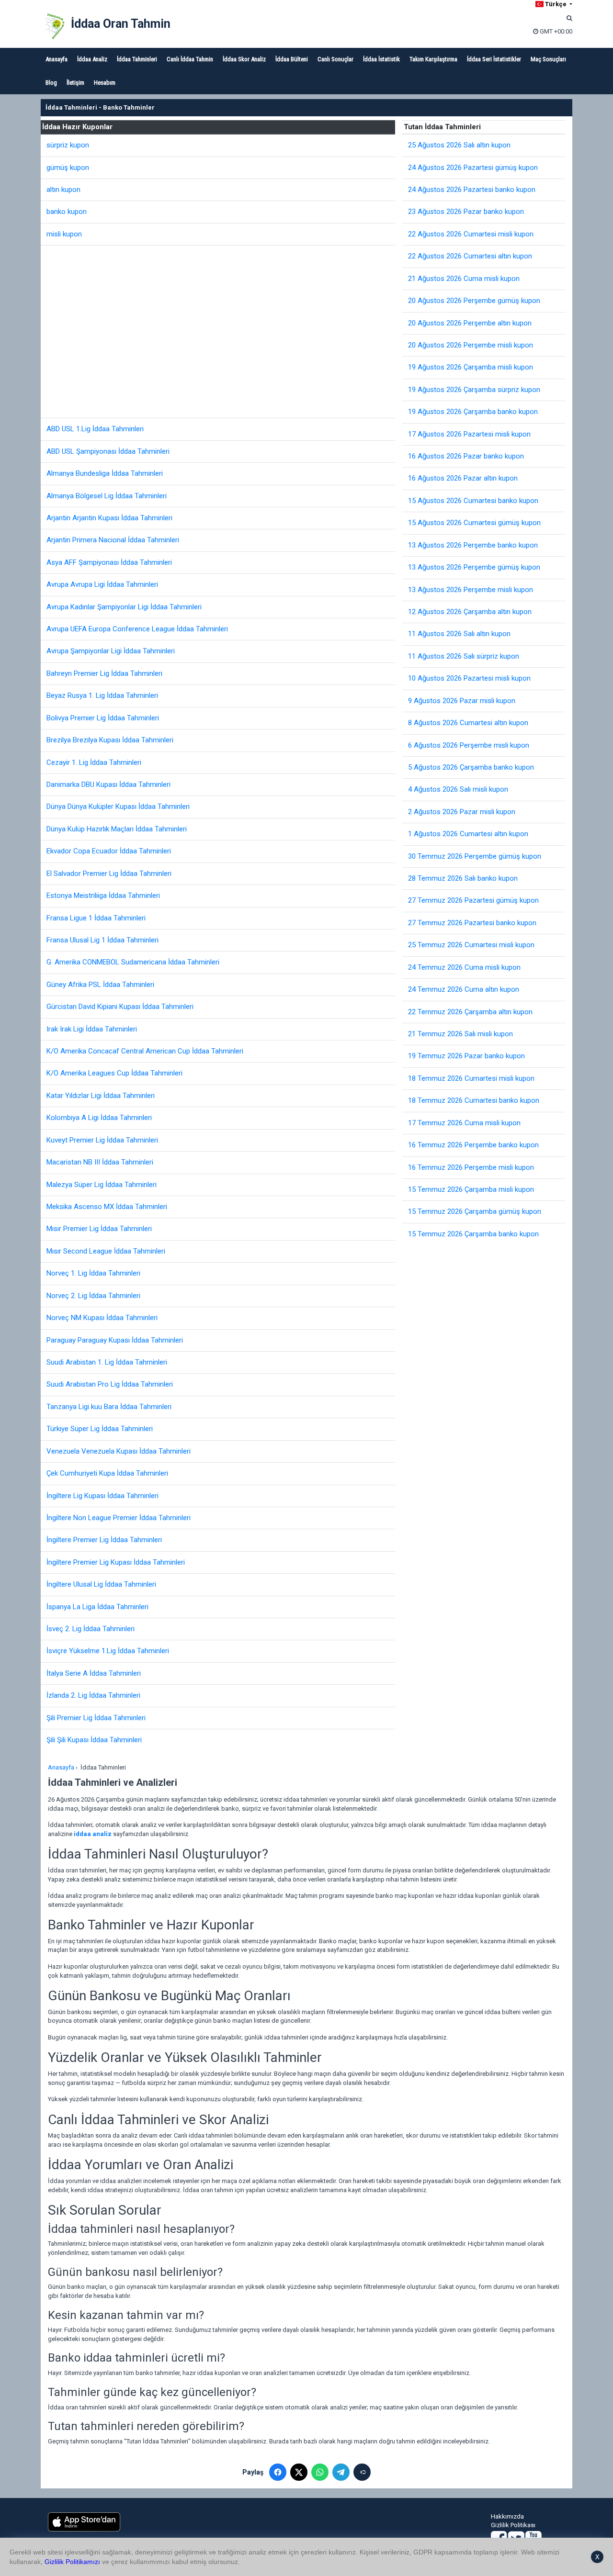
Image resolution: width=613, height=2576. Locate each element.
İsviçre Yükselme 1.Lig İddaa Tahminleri (108, 1651)
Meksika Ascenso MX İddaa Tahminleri (107, 1207)
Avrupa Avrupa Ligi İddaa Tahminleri (102, 584)
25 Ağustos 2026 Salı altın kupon (459, 145)
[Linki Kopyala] (362, 2472)
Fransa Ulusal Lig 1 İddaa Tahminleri (102, 940)
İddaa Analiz (92, 59)
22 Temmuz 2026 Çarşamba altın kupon (470, 1012)
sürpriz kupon (68, 145)
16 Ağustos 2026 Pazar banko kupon (466, 456)
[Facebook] (278, 2472)
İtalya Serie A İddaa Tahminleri (94, 1673)
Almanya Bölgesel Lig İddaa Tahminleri (107, 496)
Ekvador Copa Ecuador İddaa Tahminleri (109, 851)
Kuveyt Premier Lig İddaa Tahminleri (102, 1140)
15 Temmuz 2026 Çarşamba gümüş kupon (475, 1211)
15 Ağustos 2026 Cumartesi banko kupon (473, 501)
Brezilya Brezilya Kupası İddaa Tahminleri (110, 740)
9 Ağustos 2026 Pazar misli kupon (462, 701)
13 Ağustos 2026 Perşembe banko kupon (473, 545)
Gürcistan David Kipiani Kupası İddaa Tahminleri (120, 1007)
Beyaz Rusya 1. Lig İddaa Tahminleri (102, 695)
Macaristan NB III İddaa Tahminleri (100, 1162)
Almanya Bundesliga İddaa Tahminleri (105, 473)
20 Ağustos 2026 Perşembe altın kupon (470, 323)
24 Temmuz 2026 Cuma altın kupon (464, 989)
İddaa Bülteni (292, 59)
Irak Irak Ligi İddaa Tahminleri (92, 1029)
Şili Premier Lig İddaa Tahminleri (96, 1718)
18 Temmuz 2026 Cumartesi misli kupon (471, 1078)
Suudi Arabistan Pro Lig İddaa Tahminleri (110, 1384)
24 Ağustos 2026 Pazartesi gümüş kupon (473, 168)
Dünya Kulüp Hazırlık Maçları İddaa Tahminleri (117, 829)
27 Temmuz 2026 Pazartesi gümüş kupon (473, 900)
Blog (51, 83)
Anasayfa (57, 59)
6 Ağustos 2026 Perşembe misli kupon (469, 745)
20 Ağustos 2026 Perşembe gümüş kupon (474, 301)
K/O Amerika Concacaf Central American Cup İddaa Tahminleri (145, 1051)
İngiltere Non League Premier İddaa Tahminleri (119, 1518)
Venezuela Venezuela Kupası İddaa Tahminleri (119, 1451)
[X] (299, 2472)
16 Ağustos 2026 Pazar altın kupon (463, 478)
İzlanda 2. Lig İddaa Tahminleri (93, 1695)
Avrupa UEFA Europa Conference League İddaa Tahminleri (137, 629)
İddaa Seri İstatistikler (494, 59)
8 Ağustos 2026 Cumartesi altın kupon (468, 723)
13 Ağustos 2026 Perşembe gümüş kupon (474, 567)
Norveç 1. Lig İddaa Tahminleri (93, 1273)
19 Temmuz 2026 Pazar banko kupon (466, 1056)
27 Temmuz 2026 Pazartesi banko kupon (472, 923)
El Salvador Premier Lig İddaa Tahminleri (109, 874)
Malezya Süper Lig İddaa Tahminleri (102, 1185)
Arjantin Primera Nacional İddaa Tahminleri (113, 540)
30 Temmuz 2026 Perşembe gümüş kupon (475, 856)
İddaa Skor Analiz (244, 59)
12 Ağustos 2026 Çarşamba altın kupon (470, 612)
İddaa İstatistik (381, 59)
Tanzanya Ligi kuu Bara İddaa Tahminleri (109, 1407)
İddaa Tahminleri (137, 59)
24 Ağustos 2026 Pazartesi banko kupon (472, 190)
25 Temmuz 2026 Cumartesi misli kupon (471, 945)
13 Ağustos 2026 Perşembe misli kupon (471, 590)
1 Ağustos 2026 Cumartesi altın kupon (468, 834)
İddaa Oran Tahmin (121, 24)
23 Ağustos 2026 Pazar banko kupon (466, 212)
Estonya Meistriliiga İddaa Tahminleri (103, 896)
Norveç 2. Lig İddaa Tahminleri (93, 1296)
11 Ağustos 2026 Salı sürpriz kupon (464, 656)
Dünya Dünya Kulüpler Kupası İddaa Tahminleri (118, 806)
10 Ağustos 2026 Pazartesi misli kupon (469, 678)
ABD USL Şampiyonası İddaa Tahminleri (108, 451)
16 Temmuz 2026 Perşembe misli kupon (471, 1167)
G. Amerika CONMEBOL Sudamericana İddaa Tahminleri (133, 962)
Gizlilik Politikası (513, 2525)
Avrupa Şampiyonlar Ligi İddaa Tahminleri (111, 651)
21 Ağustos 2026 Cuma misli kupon (464, 279)
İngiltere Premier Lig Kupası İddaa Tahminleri (116, 1562)
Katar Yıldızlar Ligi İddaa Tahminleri (101, 1096)
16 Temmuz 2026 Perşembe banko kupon (473, 1145)
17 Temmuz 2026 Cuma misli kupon (464, 1123)
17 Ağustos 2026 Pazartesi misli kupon (469, 434)
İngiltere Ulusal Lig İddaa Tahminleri (101, 1584)
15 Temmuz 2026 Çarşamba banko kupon (473, 1234)
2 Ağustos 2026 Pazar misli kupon (462, 812)
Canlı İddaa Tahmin (190, 59)
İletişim (75, 83)
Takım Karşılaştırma (433, 59)
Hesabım (105, 83)
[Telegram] (341, 2472)
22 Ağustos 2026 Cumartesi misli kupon (471, 234)
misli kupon (64, 234)
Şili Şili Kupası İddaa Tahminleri (94, 1740)
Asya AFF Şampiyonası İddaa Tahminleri (109, 562)
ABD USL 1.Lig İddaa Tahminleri (95, 429)
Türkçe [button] (556, 4)
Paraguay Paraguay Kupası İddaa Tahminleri (115, 1340)
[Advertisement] (221, 332)
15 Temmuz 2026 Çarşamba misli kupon (471, 1189)
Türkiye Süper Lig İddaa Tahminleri (100, 1429)
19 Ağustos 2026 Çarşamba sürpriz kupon (474, 390)
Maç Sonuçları (548, 59)
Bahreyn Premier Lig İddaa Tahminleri (104, 673)
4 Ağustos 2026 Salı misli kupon (458, 789)
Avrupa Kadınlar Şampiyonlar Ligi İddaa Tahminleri (124, 607)
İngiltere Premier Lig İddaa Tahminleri (104, 1540)
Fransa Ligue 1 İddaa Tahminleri (96, 918)
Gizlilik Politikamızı (72, 2562)
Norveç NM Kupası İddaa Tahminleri (102, 1318)
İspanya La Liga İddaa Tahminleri (97, 1607)
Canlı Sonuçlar (335, 59)
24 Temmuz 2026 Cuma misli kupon (464, 967)
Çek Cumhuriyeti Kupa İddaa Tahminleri (107, 1473)
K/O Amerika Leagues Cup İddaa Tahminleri (114, 1073)
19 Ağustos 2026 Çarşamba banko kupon (473, 412)
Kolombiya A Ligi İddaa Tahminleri (99, 1118)
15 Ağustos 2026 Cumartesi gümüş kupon (474, 523)
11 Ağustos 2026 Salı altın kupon (459, 634)
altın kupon (63, 190)
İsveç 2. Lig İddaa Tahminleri (91, 1629)
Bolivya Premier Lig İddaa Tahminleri (103, 718)
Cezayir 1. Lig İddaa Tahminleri (94, 762)
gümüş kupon (68, 168)
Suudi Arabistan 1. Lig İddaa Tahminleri (107, 1362)
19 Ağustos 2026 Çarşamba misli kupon (471, 367)
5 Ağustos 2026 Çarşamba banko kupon (471, 767)
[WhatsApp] (320, 2472)
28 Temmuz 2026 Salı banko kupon (463, 878)
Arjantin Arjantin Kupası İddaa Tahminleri (109, 518)
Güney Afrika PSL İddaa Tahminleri (100, 985)
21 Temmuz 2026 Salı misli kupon (460, 1034)
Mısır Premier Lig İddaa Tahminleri (99, 1229)
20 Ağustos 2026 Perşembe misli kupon (471, 345)
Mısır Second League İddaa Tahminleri (106, 1251)
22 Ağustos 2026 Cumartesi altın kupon (470, 256)
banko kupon (67, 212)
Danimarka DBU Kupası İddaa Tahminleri (108, 784)
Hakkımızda (507, 2516)
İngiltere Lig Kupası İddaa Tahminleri (102, 1496)
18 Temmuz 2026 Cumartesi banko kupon (474, 1100)
